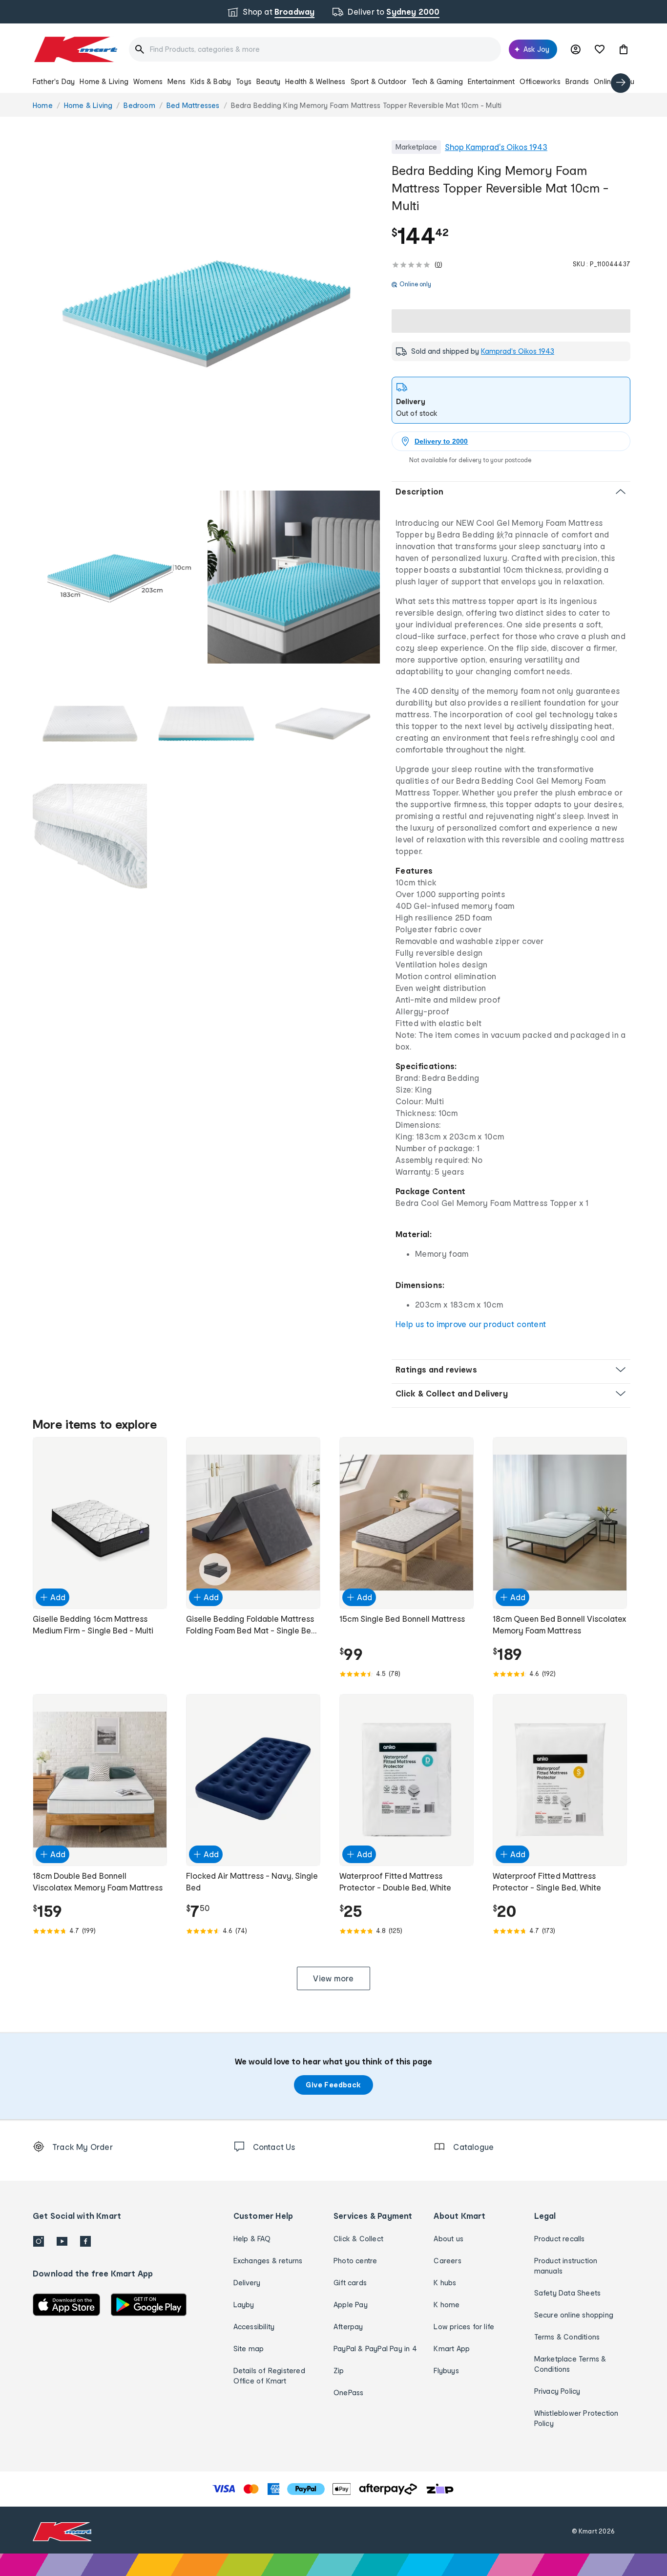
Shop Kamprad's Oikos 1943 (496, 147)
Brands (577, 81)
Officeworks (540, 81)
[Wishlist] (600, 49)
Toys (244, 81)
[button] (624, 49)
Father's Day (54, 81)
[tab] (511, 400)
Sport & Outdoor (379, 81)
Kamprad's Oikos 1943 (518, 351)
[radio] (206, 314)
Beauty (268, 81)
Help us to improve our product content (471, 1324)
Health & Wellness (315, 81)
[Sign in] (576, 49)
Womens (148, 81)
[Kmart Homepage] (75, 49)
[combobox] (315, 49)
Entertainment (491, 81)
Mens (177, 81)
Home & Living (104, 81)
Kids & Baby (211, 81)
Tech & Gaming (438, 81)
